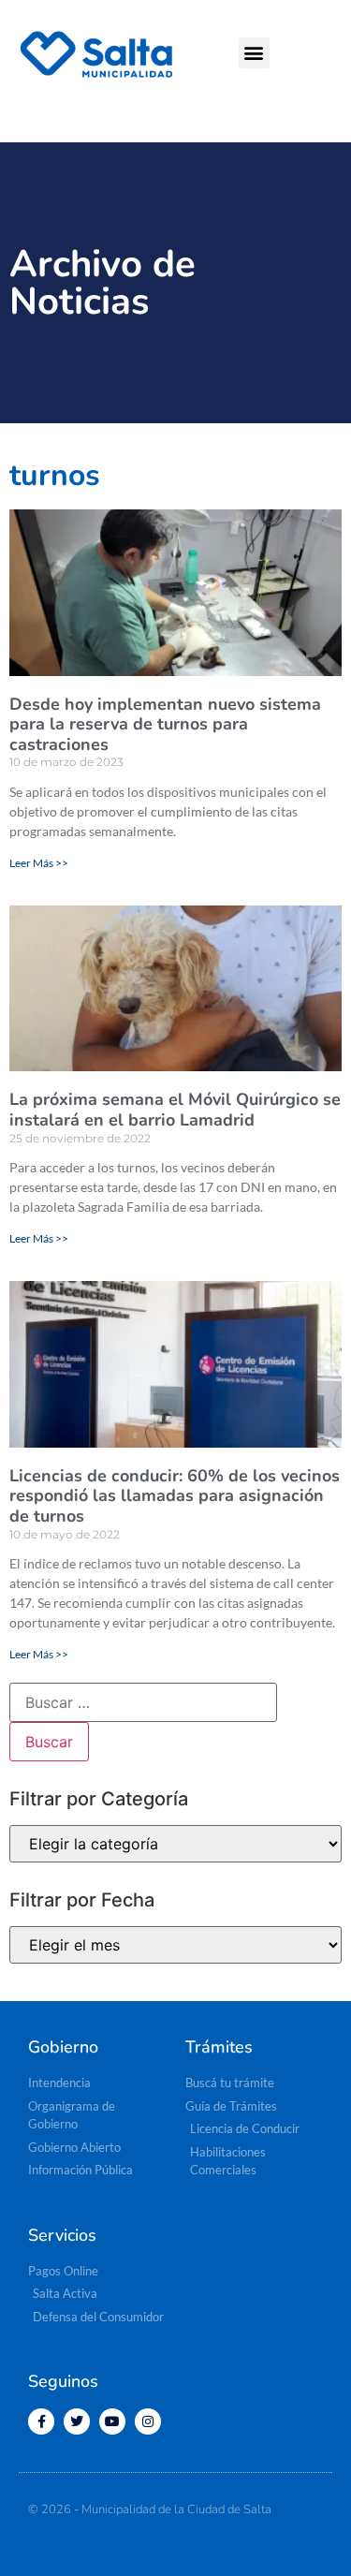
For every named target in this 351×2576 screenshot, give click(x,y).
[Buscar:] (143, 1702)
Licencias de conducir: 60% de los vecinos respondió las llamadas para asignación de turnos (175, 1496)
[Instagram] (148, 2421)
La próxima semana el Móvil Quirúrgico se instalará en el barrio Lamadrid (175, 1110)
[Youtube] (112, 2421)
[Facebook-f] (41, 2421)
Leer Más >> (39, 863)
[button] (254, 53)
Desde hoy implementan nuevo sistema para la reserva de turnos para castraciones (165, 724)
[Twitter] (77, 2421)
